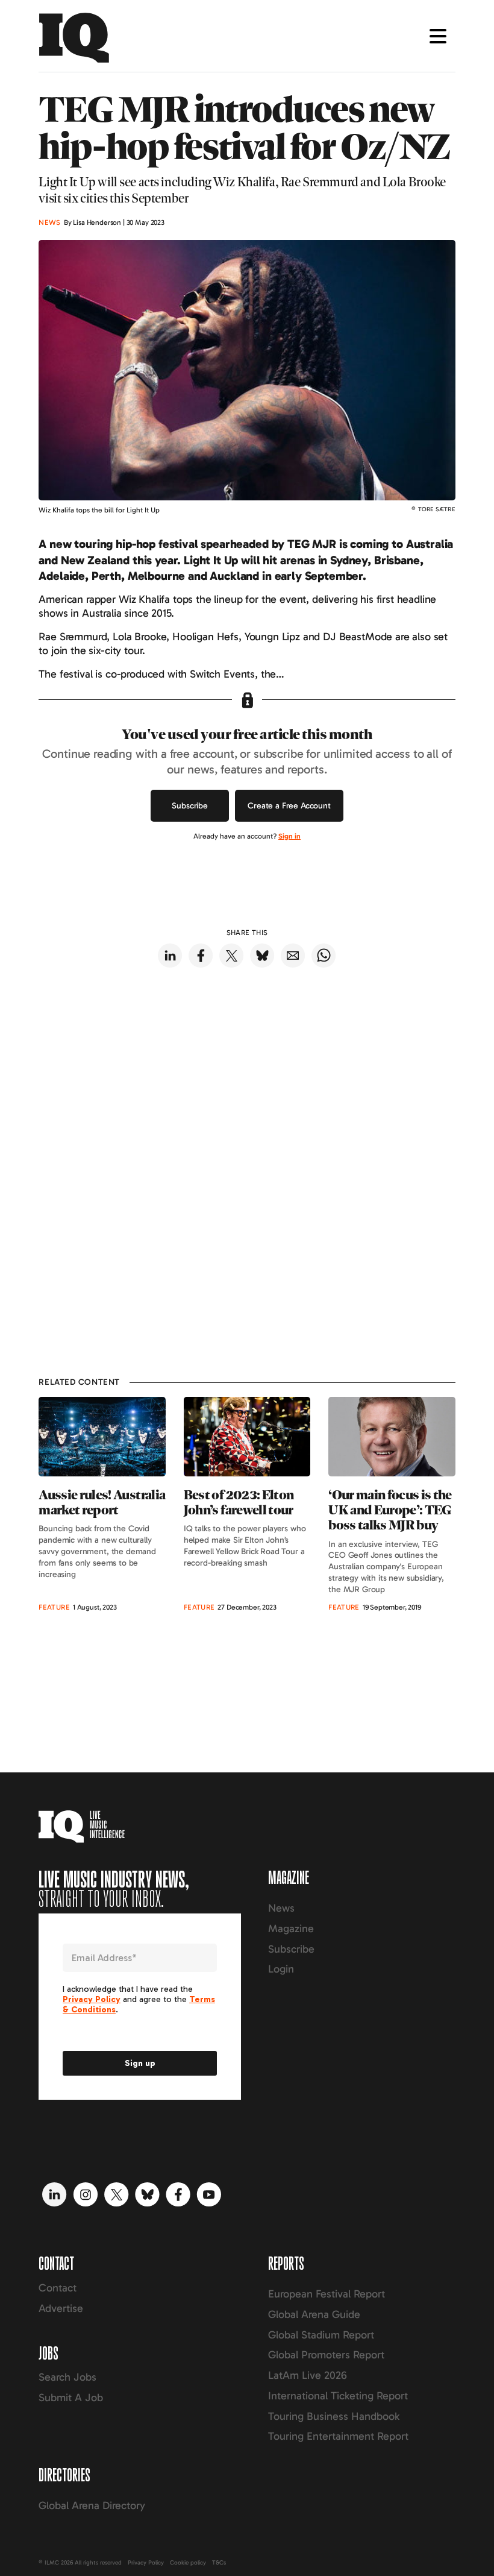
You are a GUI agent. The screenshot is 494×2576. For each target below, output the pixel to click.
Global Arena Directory (92, 2505)
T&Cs (219, 2563)
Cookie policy (188, 2563)
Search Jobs (67, 2377)
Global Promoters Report (326, 2355)
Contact (58, 2288)
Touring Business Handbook (334, 2416)
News (281, 1908)
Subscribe (190, 806)
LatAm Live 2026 (308, 2375)
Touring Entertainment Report (338, 2436)
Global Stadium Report (321, 2335)
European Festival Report (327, 2294)
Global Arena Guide (314, 2314)
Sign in (289, 836)
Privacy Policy (146, 2563)
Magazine (291, 1929)
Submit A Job (71, 2398)
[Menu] (438, 36)
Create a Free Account (289, 806)
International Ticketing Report (338, 2396)
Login (281, 1969)
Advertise (61, 2308)
